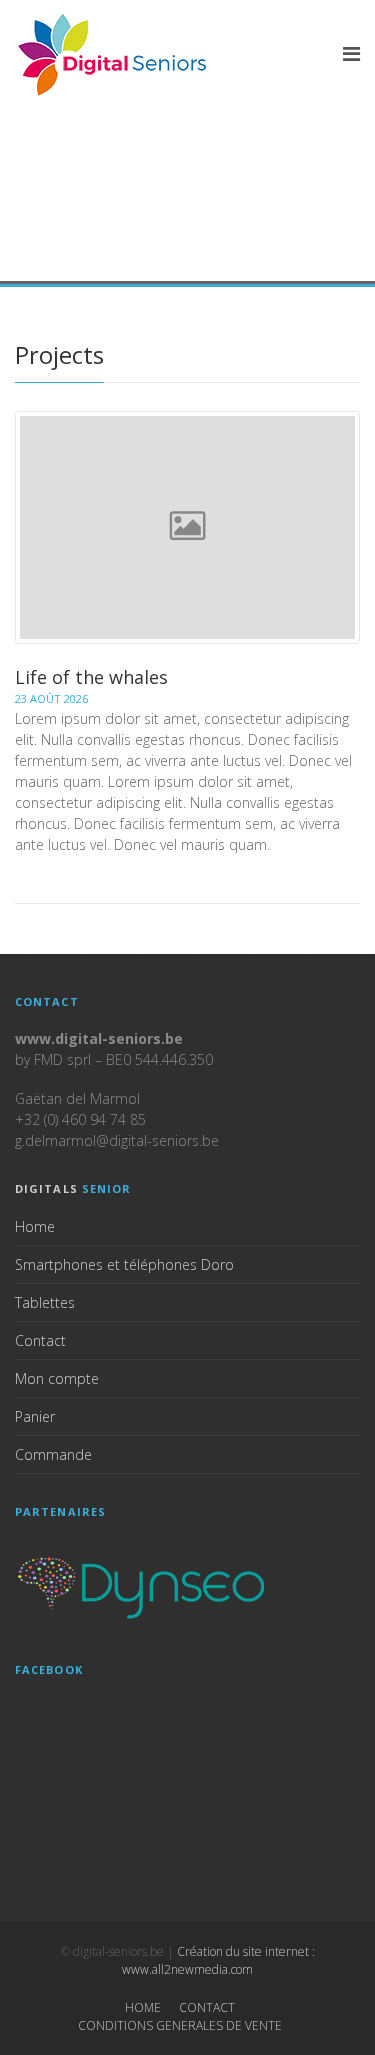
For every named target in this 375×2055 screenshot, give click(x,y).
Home (35, 1226)
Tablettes (45, 1302)
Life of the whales (91, 677)
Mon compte (57, 1378)
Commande (53, 1454)
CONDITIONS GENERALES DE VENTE (180, 2025)
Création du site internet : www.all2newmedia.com (218, 1960)
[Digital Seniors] (115, 54)
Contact (40, 1340)
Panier (35, 1416)
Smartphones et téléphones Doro (124, 1264)
